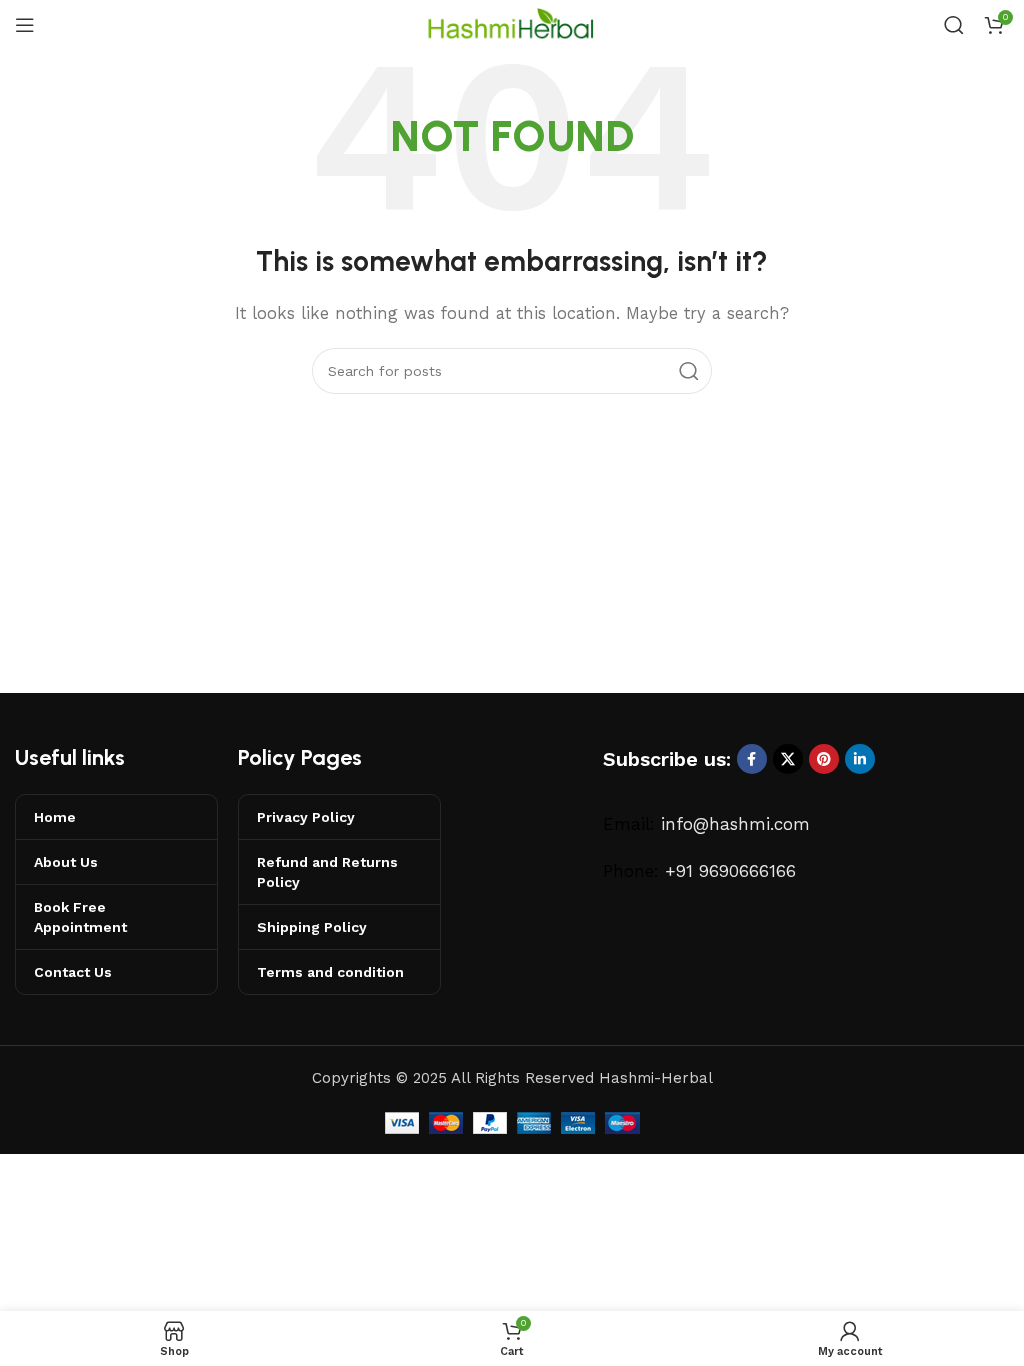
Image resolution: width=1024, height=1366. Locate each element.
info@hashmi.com (735, 824)
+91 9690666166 (730, 871)
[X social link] (788, 759)
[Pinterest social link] (824, 759)
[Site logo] (512, 24)
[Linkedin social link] (860, 759)
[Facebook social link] (752, 759)
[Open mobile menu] (25, 25)
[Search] (954, 25)
